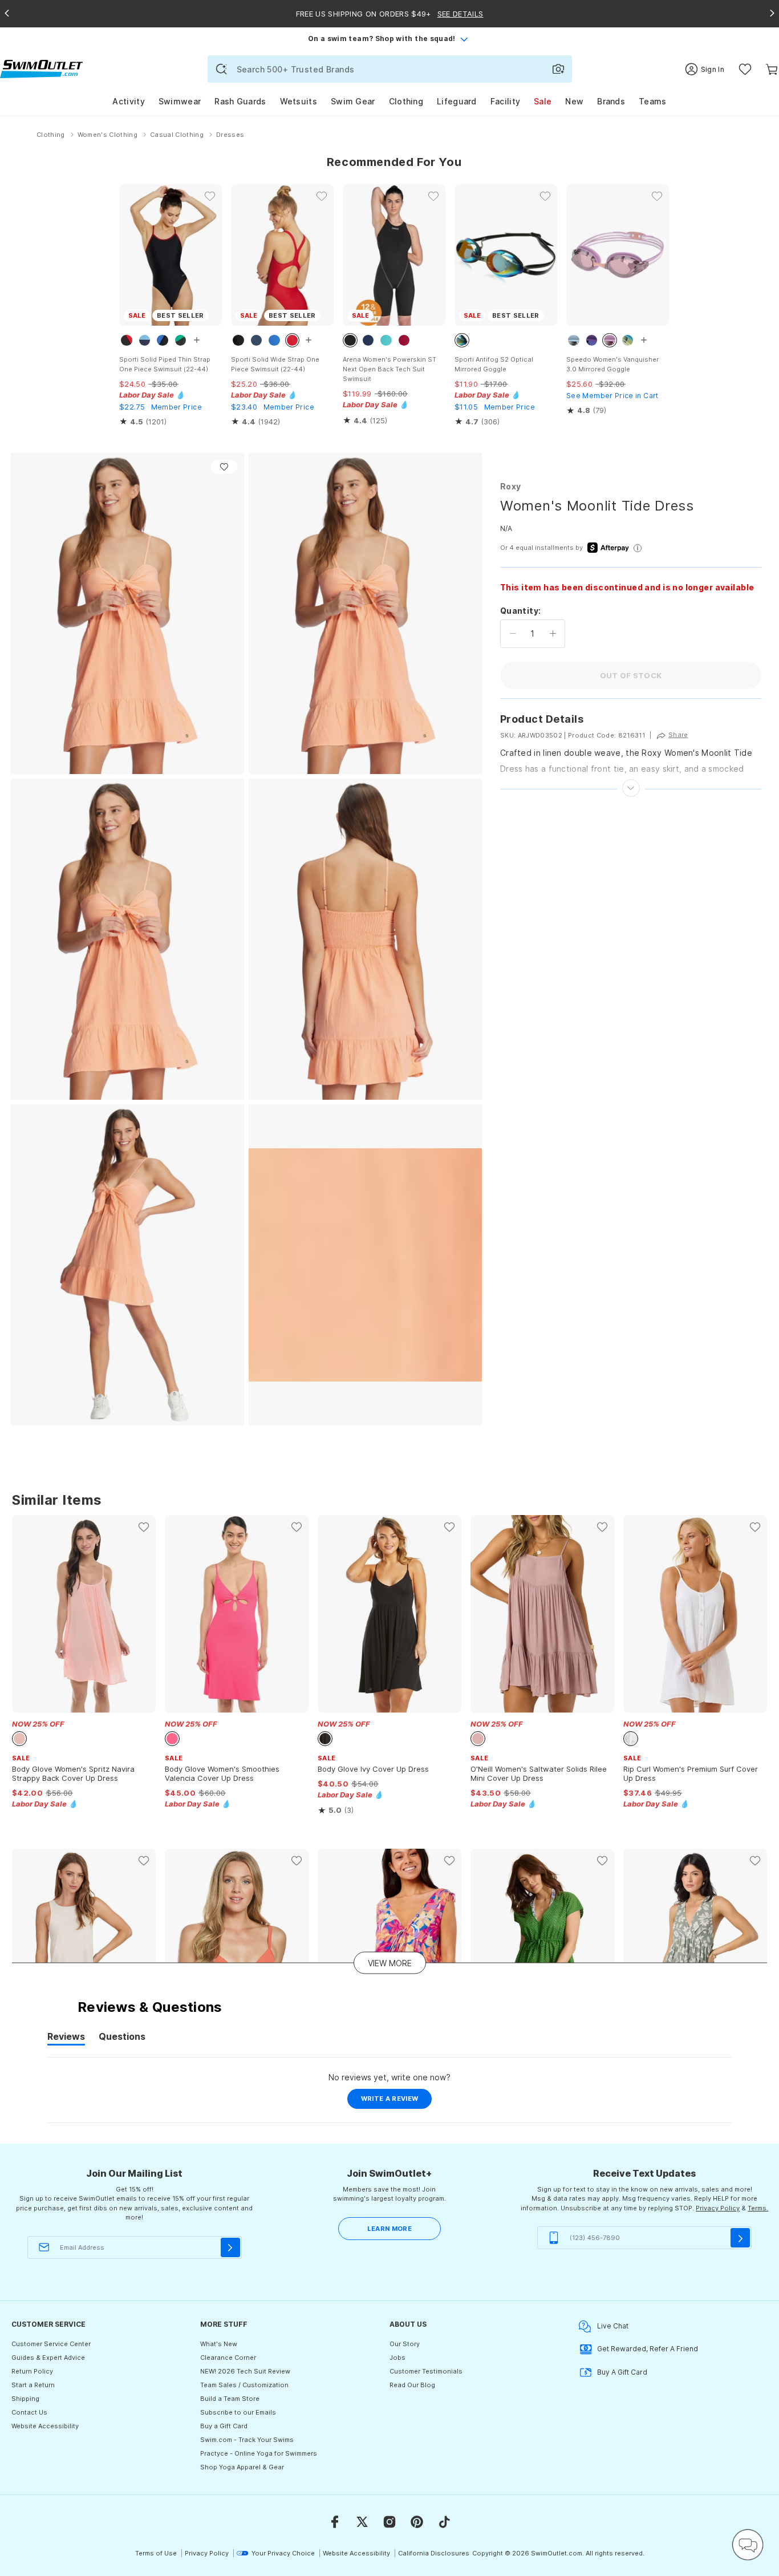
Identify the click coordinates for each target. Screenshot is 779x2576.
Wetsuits (299, 101)
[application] (748, 2545)
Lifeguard (457, 101)
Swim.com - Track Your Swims (247, 2440)
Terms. (758, 2208)
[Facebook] (335, 2522)
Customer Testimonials (426, 2371)
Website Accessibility (45, 2426)
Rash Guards (240, 101)
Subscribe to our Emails (238, 2412)
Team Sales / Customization (244, 2385)
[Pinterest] (417, 2522)
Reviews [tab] (66, 2038)
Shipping (25, 2399)
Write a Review (397, 2101)
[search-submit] (221, 69)
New (574, 101)
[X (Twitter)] (362, 2522)
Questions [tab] (122, 2038)
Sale (543, 101)
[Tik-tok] (444, 2522)
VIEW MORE (390, 1963)
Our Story (405, 2344)
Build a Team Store (230, 2399)
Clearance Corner (228, 2358)
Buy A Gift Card (622, 2372)
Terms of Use (156, 2553)
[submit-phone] (740, 2238)
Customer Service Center (51, 2344)
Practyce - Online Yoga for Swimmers (259, 2453)
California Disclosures (434, 2553)
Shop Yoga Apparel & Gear (242, 2467)
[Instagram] (389, 2522)
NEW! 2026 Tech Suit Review (245, 2371)
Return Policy (32, 2371)
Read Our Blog (412, 2385)
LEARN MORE (389, 2229)
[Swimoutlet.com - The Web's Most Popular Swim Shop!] (41, 68)
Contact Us (29, 2412)
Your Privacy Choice (283, 2553)
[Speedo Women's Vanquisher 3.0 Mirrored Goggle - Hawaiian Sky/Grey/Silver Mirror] (618, 255)
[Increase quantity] (553, 634)
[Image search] (558, 69)
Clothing (406, 101)
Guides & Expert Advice (48, 2358)
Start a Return (33, 2385)
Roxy (510, 486)
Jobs (397, 2358)
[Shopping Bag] (772, 69)
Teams (653, 101)
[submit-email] (230, 2247)
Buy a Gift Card (224, 2426)
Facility (505, 101)
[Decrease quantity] (513, 634)
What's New (219, 2344)
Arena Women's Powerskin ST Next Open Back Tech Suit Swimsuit (389, 369)
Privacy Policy (718, 2208)
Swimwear (180, 101)
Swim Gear (353, 101)
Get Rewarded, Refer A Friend (648, 2349)
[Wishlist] (745, 69)
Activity (128, 101)
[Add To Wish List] (224, 467)
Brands (611, 101)
